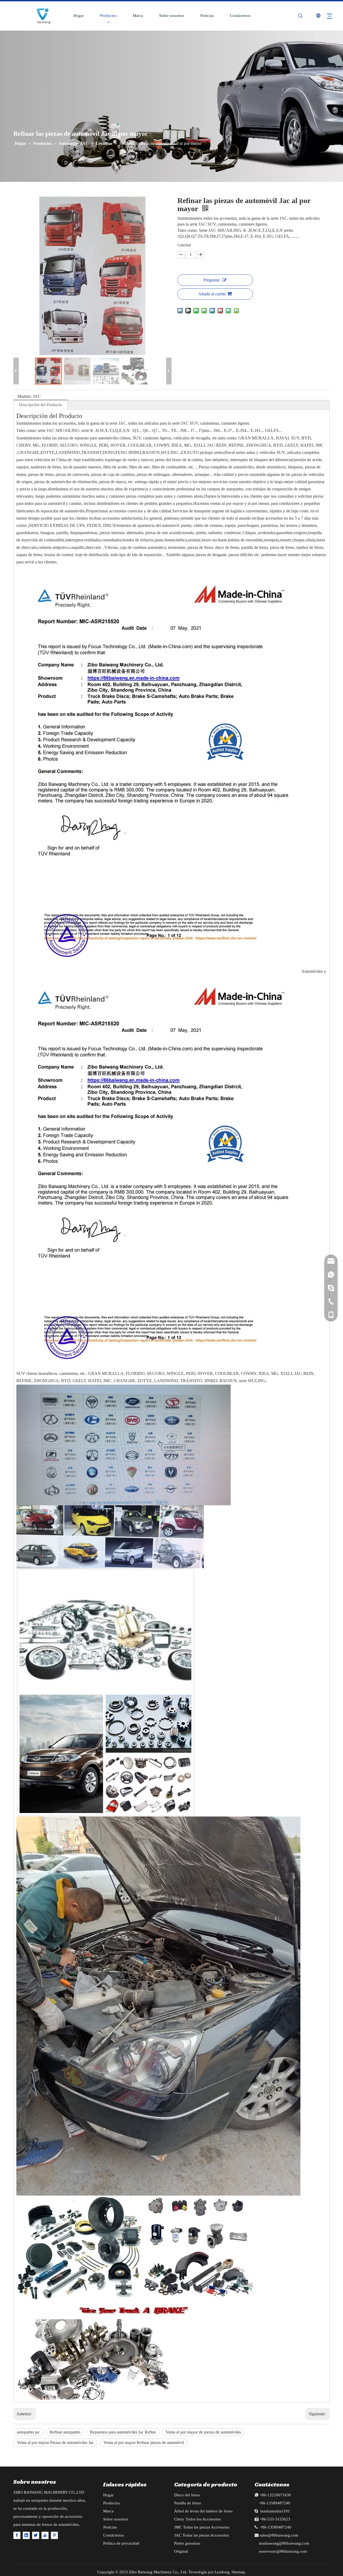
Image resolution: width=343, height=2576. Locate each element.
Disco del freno (187, 2495)
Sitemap (238, 2572)
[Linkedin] (26, 2535)
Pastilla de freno (188, 2503)
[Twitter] (36, 2535)
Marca (138, 16)
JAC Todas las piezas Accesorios (202, 2535)
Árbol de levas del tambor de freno (203, 2511)
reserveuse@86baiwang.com (283, 2551)
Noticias (207, 16)
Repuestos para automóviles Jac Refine (123, 2432)
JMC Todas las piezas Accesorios (202, 2527)
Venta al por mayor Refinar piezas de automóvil (144, 2443)
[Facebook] (17, 2535)
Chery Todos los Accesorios (197, 2519)
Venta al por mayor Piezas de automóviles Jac (55, 2443)
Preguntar (212, 280)
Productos (108, 16)
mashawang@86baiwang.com (284, 2543)
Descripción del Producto (40, 405)
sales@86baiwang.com (279, 2535)
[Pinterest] (54, 2535)
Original (181, 2551)
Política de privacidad (121, 2543)
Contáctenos (240, 16)
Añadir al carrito (212, 294)
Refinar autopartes (65, 2432)
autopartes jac (28, 2432)
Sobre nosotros (172, 16)
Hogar (79, 16)
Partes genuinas (187, 2543)
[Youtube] (45, 2535)
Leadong (222, 2572)
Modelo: (25, 396)
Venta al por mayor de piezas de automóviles (203, 2432)
